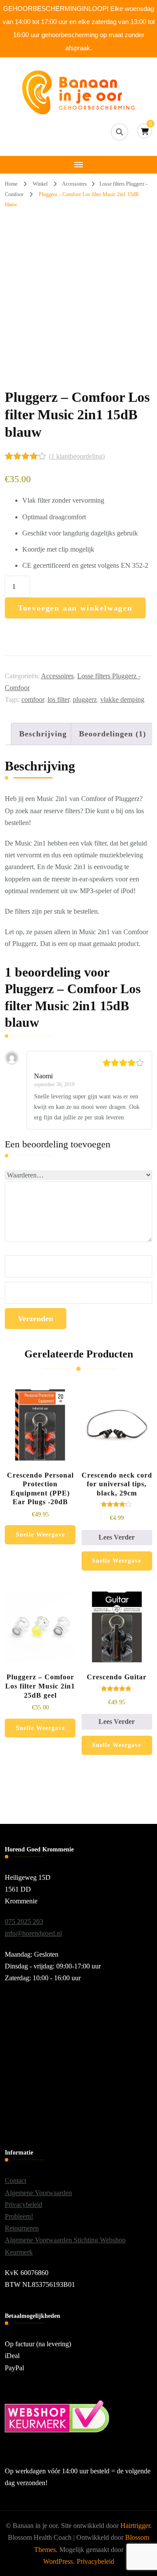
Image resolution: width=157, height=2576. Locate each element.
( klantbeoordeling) (77, 456)
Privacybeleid (24, 2205)
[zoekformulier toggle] (119, 132)
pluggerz (85, 699)
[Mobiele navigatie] (78, 165)
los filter (58, 699)
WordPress (58, 2561)
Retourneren (22, 2228)
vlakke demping (122, 699)
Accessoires (57, 676)
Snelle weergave (40, 1535)
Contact (15, 2181)
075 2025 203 (24, 1922)
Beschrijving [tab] (43, 734)
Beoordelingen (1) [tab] (113, 734)
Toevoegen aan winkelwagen (75, 608)
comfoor (33, 699)
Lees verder (117, 1537)
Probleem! (19, 2216)
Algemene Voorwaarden (38, 2193)
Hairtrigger (135, 2526)
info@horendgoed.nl (33, 1933)
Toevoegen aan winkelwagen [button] (40, 1449)
